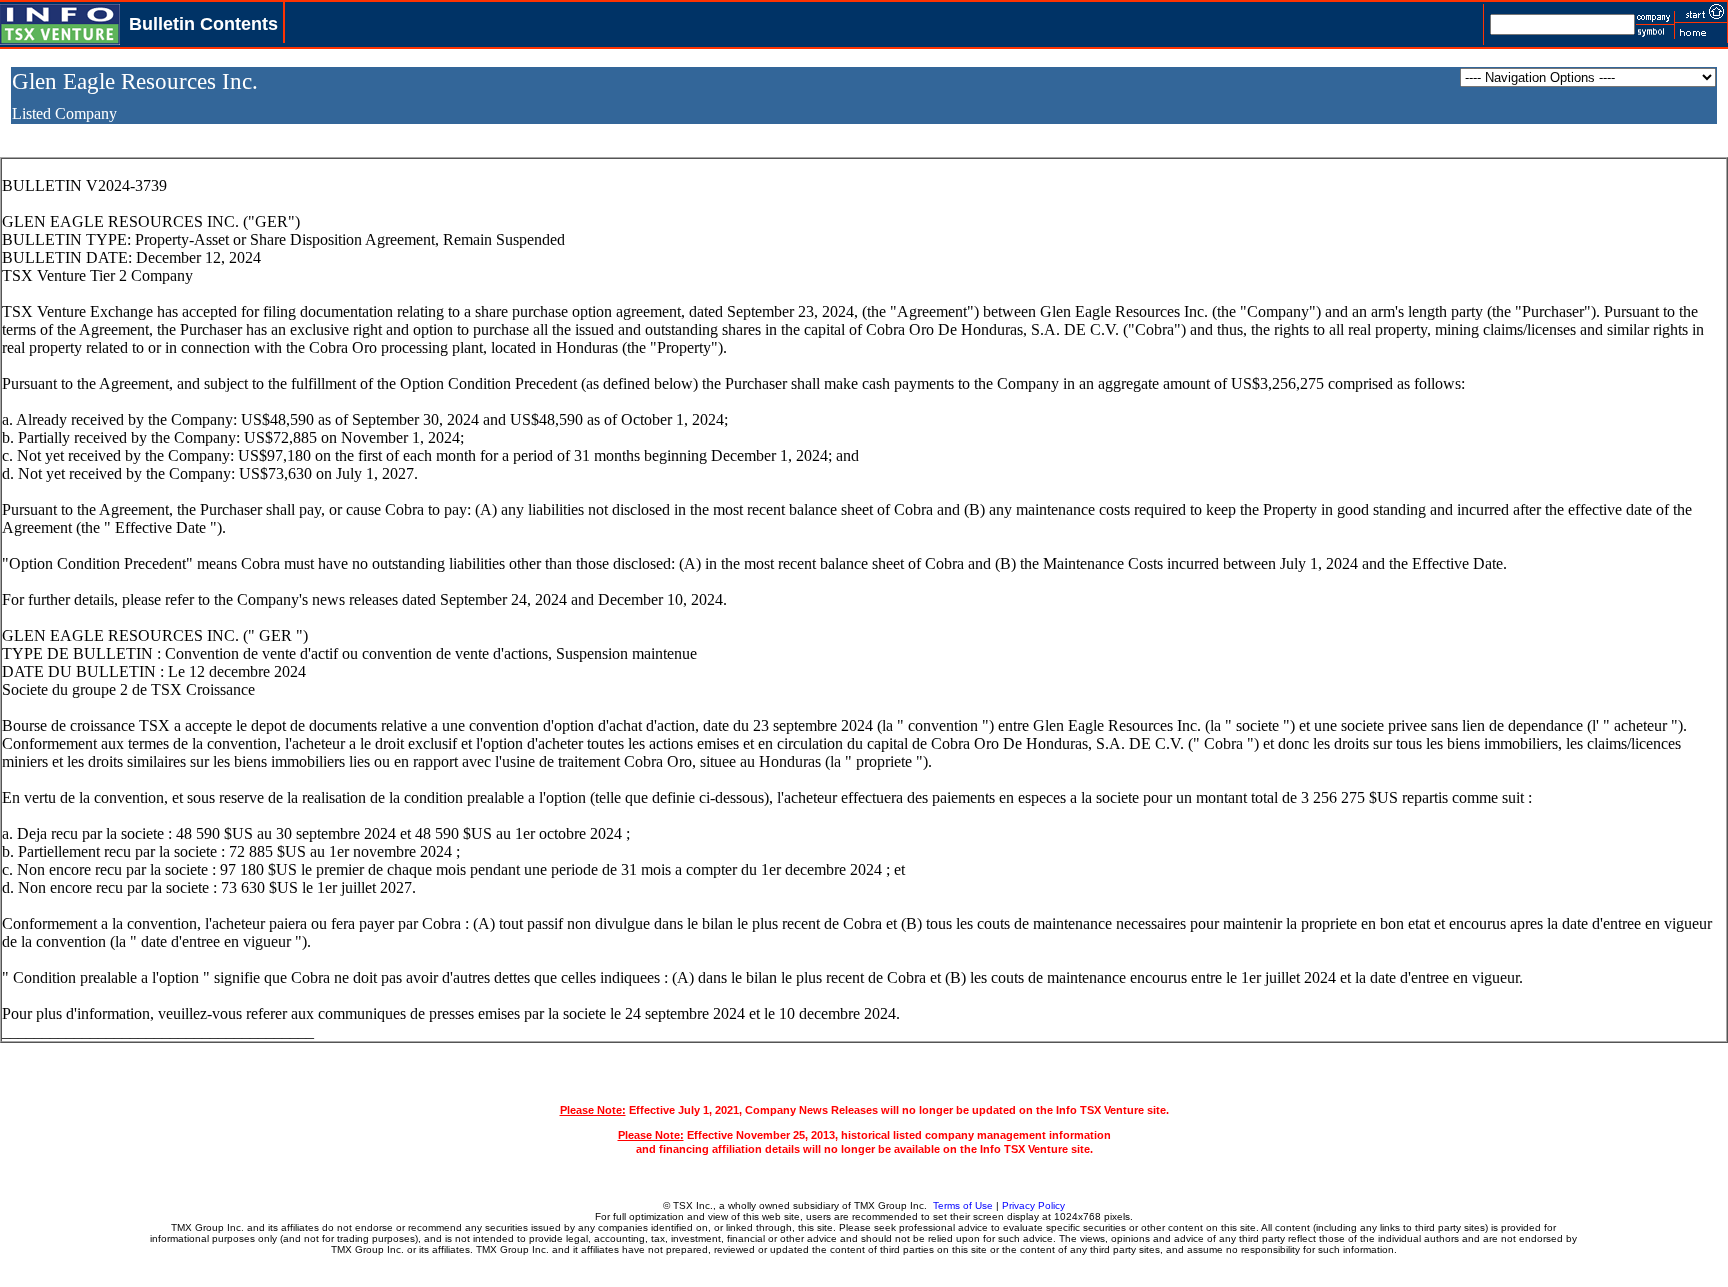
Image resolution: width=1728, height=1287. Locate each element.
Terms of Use (963, 1205)
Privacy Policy (1033, 1205)
